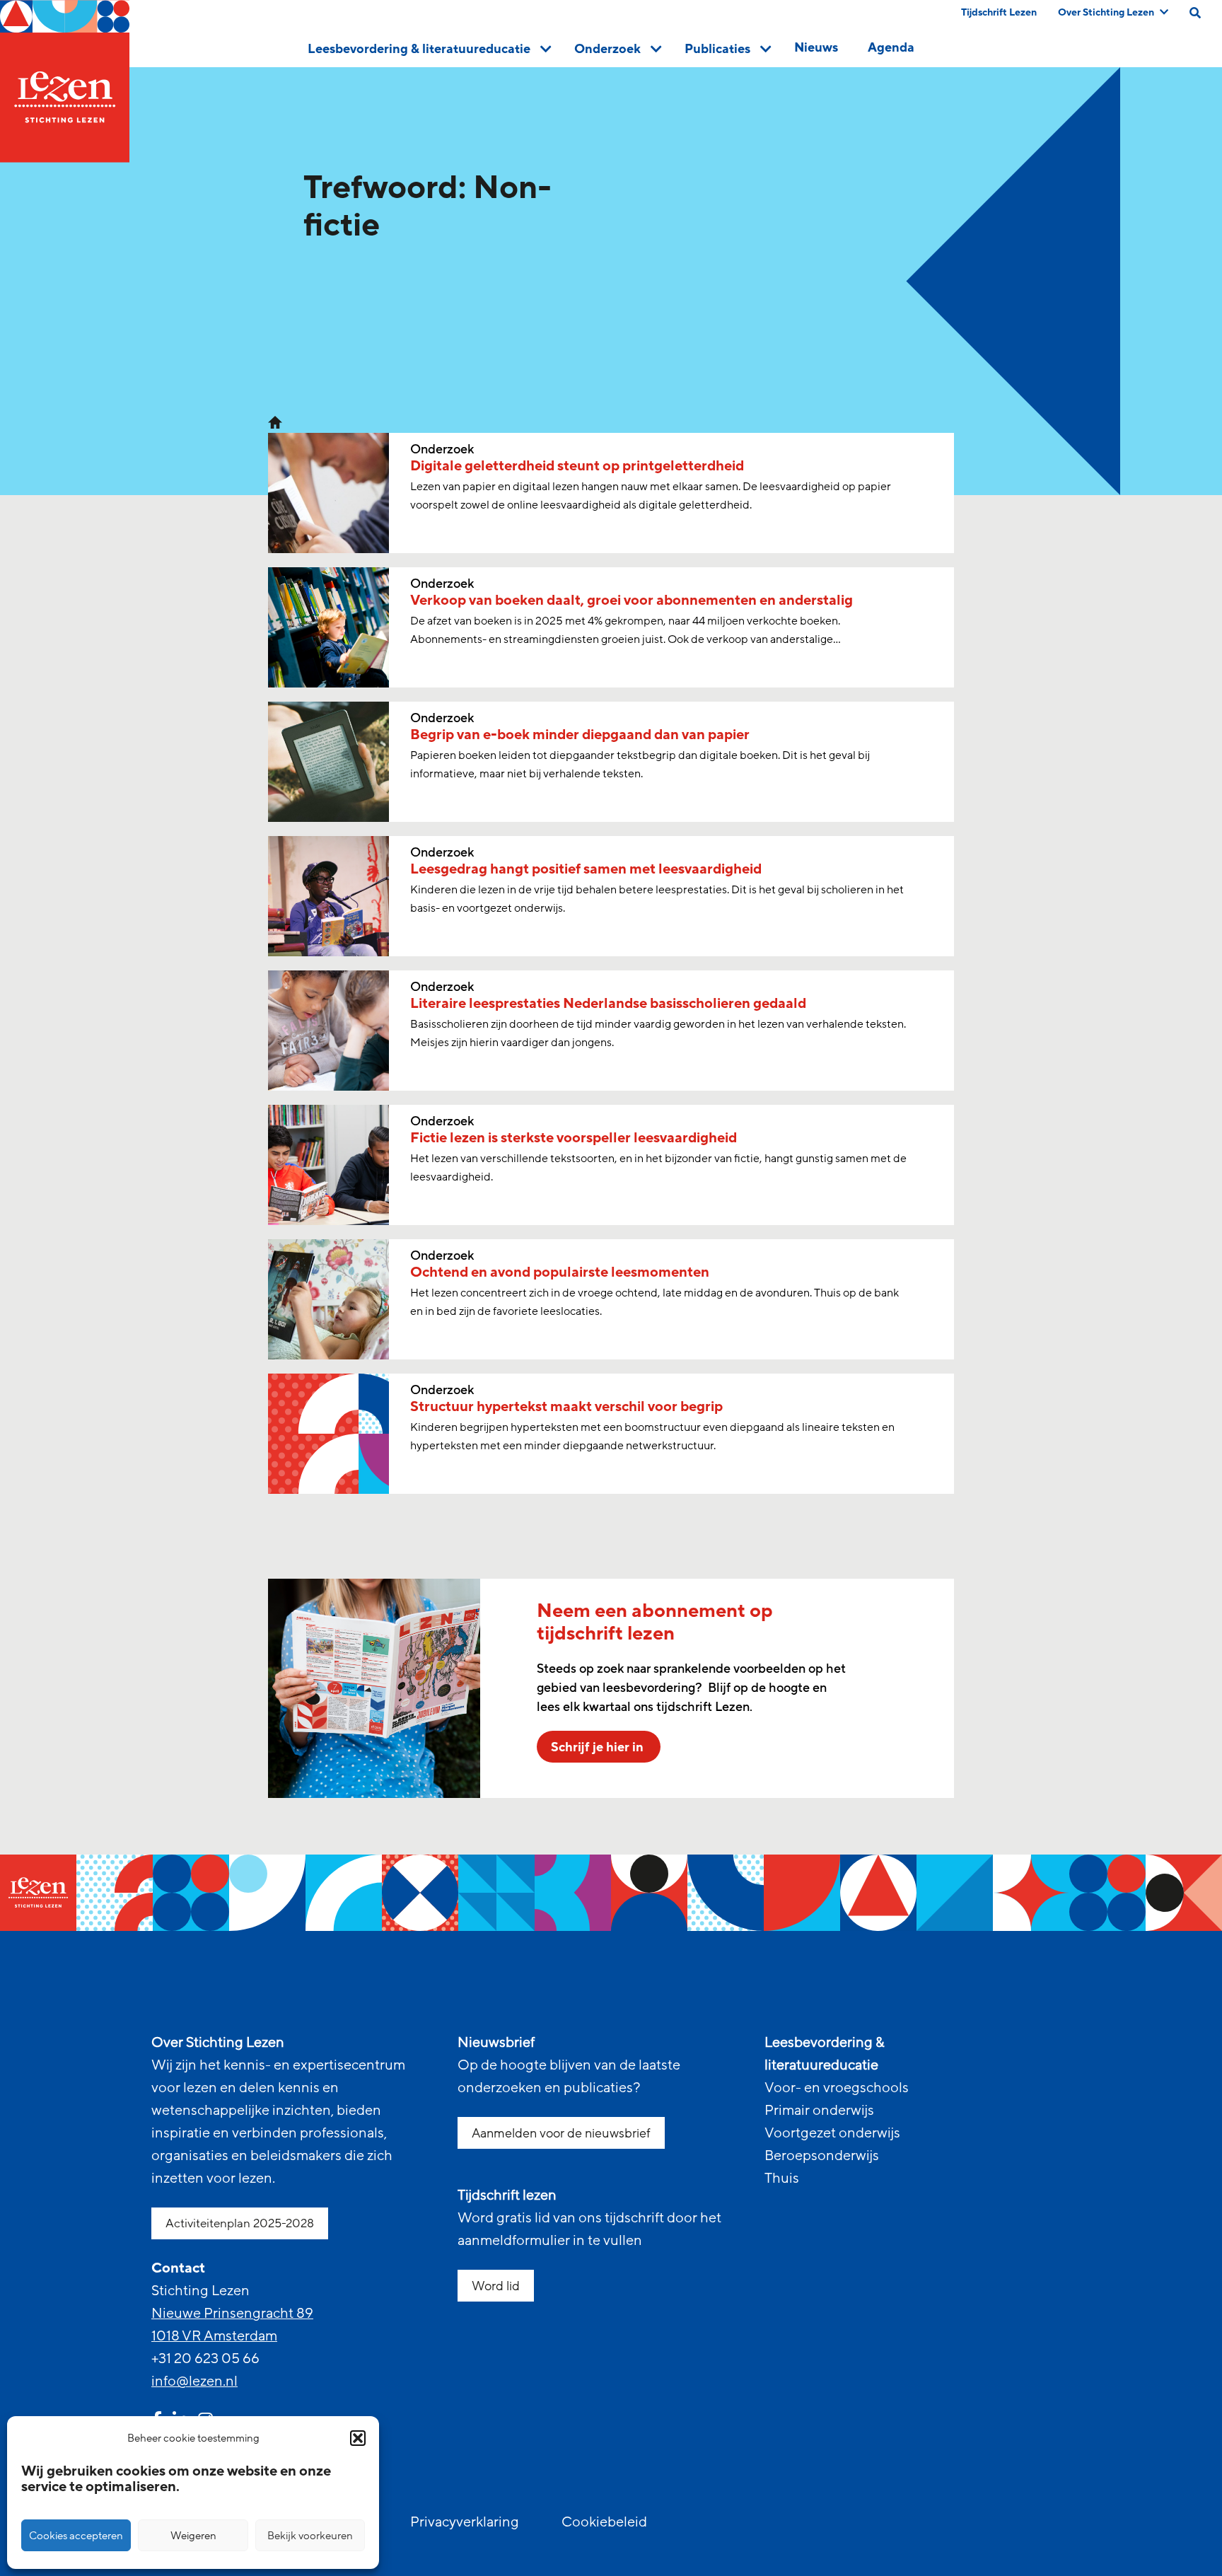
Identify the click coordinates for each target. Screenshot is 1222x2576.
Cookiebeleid (604, 2522)
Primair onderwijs (819, 2111)
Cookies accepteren (76, 2536)
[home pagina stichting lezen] (275, 422)
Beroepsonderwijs (822, 2156)
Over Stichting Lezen (1106, 12)
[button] (358, 2438)
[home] (65, 81)
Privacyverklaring (465, 2522)
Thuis (782, 2178)
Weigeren (193, 2536)
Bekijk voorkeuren (310, 2536)
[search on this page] (1195, 13)
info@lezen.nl (194, 2381)
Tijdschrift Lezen (999, 12)
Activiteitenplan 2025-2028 (240, 2223)
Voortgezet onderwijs (832, 2133)
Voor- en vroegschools (837, 2088)
